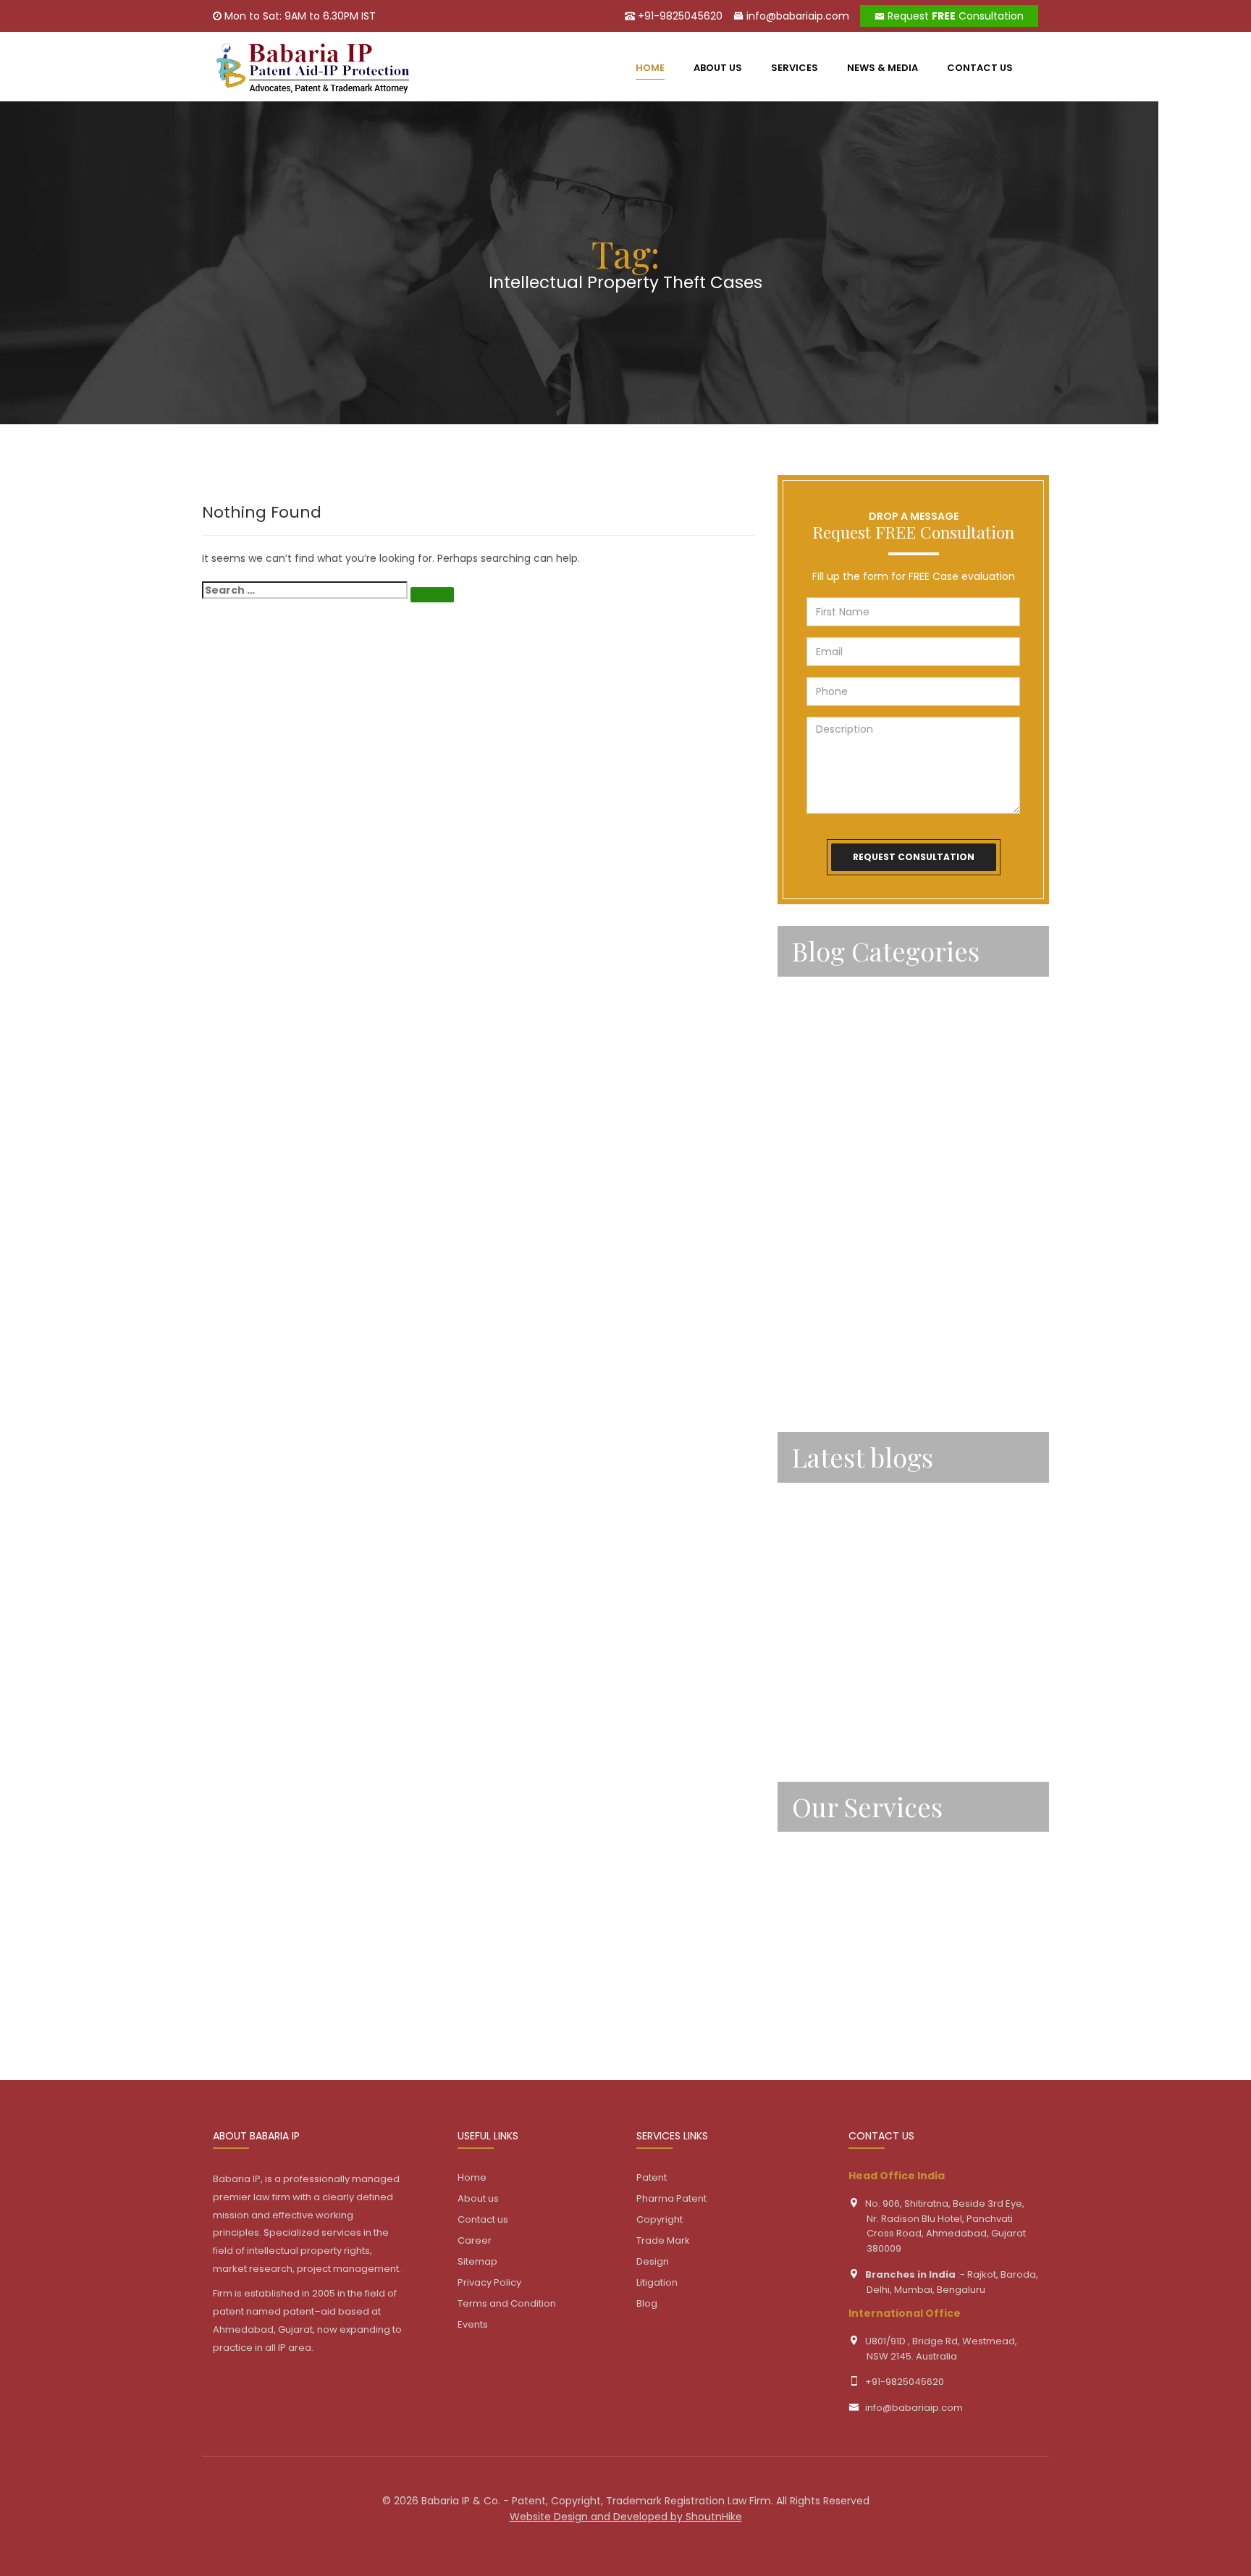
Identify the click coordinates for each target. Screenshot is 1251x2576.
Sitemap (477, 2261)
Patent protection (841, 1272)
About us (718, 68)
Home (472, 2177)
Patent (811, 1075)
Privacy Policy (489, 2282)
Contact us (980, 68)
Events (473, 2324)
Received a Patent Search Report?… (889, 1727)
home (650, 68)
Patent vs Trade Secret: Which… (877, 1622)
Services (795, 68)
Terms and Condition (507, 2303)
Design (810, 1970)
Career (475, 2240)
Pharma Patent (671, 2198)
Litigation (817, 2009)
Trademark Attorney (847, 1351)
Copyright (819, 1891)
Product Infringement (850, 1312)
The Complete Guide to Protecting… (890, 1569)
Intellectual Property (847, 996)
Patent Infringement (847, 1154)
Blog (647, 2303)
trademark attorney (846, 1391)
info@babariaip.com (796, 16)
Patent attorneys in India (859, 1114)
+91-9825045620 (679, 16)
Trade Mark (822, 1930)
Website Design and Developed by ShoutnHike (626, 2517)
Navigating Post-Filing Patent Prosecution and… (904, 1509)
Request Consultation (954, 16)
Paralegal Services (841, 1035)
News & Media (883, 68)
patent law (822, 1193)
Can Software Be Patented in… (875, 1674)
